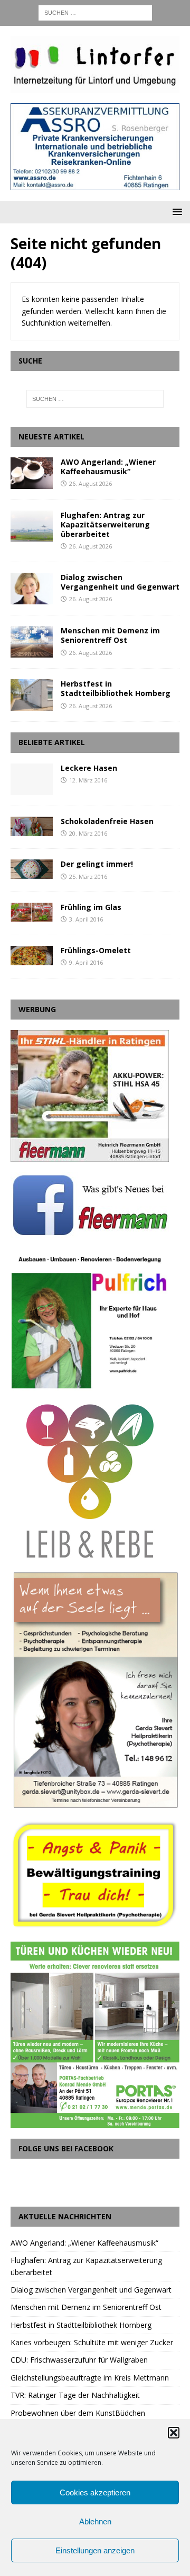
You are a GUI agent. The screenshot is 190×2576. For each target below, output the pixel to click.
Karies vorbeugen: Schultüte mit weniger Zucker (92, 2342)
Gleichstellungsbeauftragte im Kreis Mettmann (90, 2378)
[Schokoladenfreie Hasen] (32, 826)
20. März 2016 (88, 833)
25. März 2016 (88, 876)
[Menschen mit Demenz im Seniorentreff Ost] (32, 642)
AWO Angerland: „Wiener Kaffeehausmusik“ (108, 467)
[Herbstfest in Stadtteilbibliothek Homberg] (32, 695)
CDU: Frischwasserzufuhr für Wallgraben (79, 2360)
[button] (174, 2433)
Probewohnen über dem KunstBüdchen (78, 2413)
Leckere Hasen (89, 768)
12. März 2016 (88, 780)
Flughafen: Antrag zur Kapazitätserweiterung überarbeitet (105, 525)
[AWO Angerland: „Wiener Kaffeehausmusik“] (32, 473)
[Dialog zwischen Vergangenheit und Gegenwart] (32, 589)
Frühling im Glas (91, 907)
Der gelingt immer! (97, 864)
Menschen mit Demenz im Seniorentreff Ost (110, 635)
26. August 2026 (91, 483)
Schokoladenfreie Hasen (107, 821)
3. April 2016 (86, 919)
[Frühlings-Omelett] (32, 956)
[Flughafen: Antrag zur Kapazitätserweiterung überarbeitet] (32, 526)
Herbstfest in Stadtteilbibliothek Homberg (116, 688)
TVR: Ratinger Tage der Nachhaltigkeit (75, 2395)
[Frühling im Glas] (32, 912)
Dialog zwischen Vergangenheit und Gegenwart (120, 582)
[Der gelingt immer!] (32, 869)
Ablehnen (95, 2521)
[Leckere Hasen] (32, 779)
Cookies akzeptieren (95, 2492)
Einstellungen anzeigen (95, 2550)
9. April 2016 (86, 962)
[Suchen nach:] (95, 12)
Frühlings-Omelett (96, 950)
